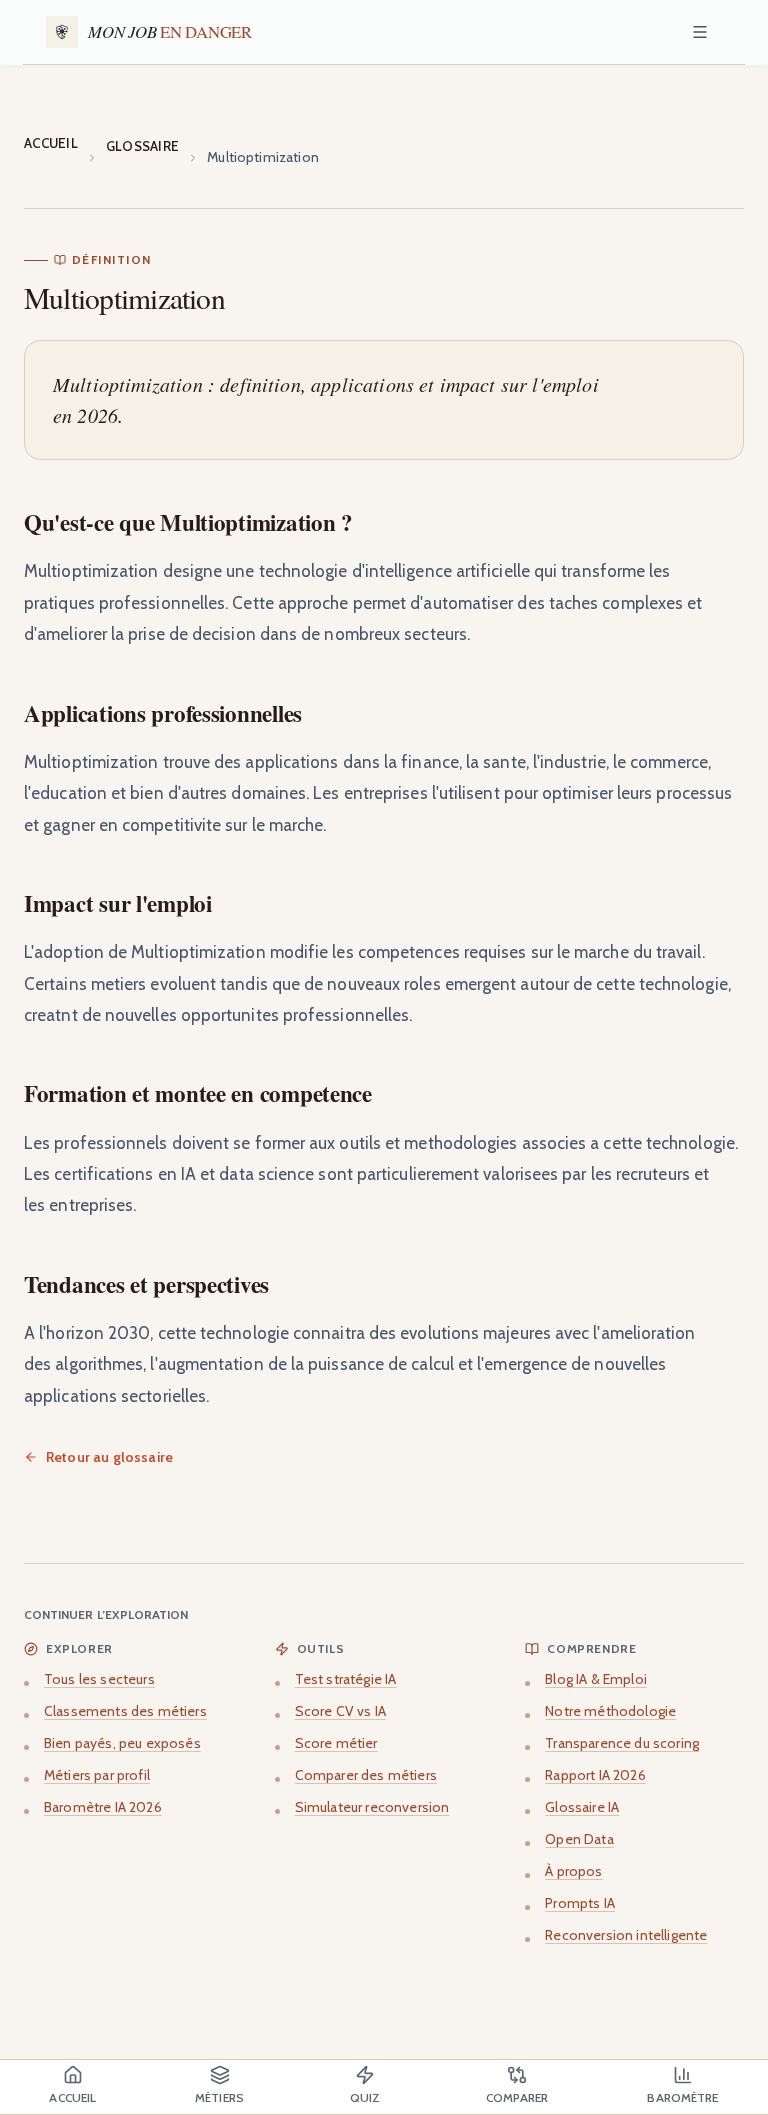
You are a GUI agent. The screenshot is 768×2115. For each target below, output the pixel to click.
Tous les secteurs (99, 1679)
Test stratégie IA (346, 1679)
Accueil (51, 143)
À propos (573, 1871)
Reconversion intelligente (626, 1935)
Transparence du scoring (622, 1743)
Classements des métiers (125, 1711)
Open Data (579, 1839)
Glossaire (142, 146)
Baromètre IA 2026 (103, 1807)
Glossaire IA (582, 1807)
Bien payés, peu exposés (122, 1743)
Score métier (336, 1743)
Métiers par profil (97, 1775)
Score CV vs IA (340, 1711)
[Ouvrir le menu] (700, 32)
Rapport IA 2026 (595, 1775)
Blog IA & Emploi (596, 1679)
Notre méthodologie (610, 1711)
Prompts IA (580, 1903)
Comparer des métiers (366, 1775)
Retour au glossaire (109, 1457)
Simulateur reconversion (372, 1807)
